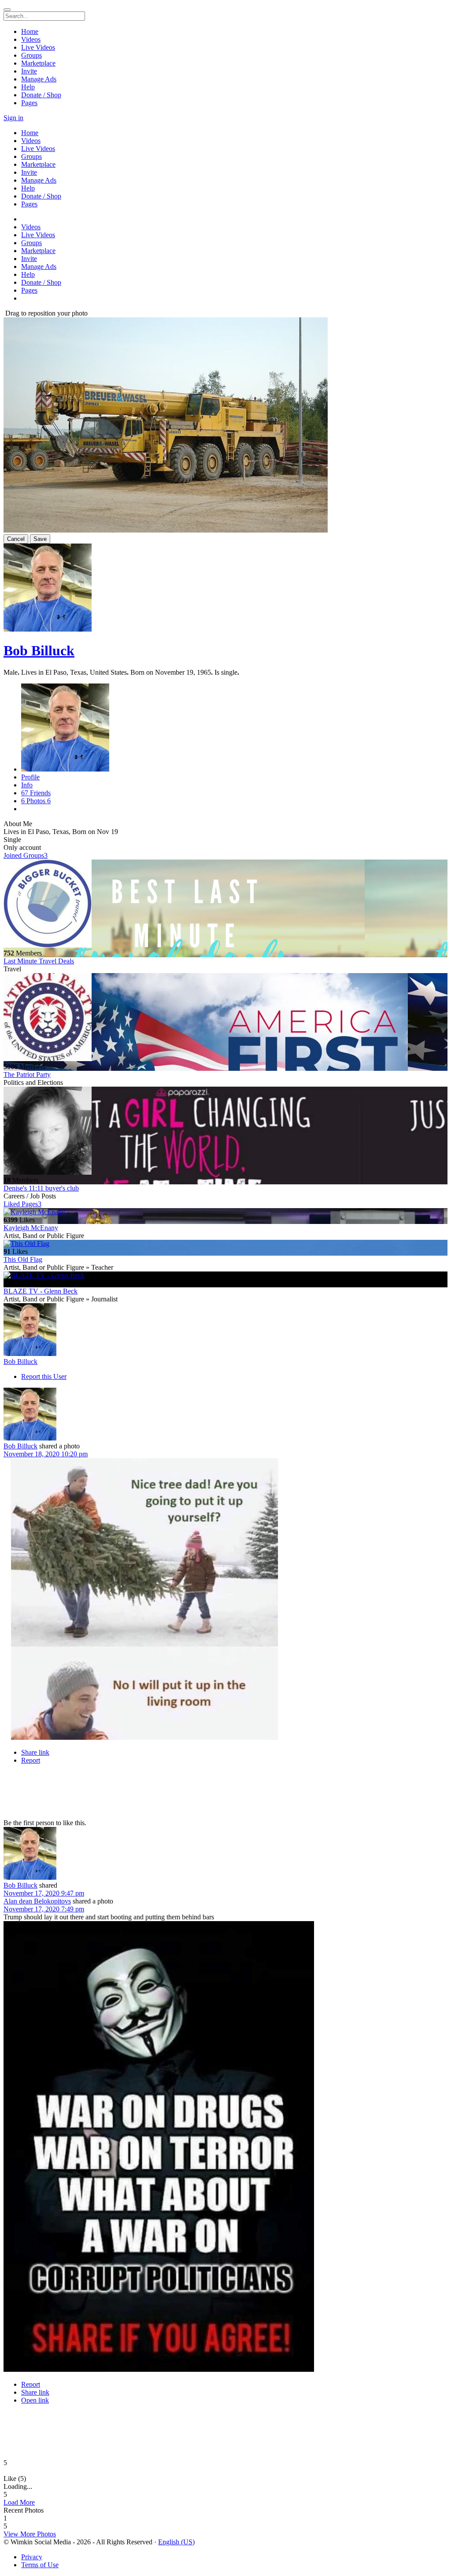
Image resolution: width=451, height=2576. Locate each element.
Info (27, 785)
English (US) (176, 2542)
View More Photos (30, 2534)
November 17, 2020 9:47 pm (44, 1893)
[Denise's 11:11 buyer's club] (225, 1132)
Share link (35, 1752)
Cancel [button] (16, 539)
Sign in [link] (13, 118)
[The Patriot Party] (225, 1018)
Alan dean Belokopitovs (37, 1901)
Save (40, 539)
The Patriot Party (27, 1075)
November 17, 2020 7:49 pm (44, 1909)
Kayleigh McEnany (31, 1228)
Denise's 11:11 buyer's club (41, 1188)
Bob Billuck (39, 650)
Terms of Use (40, 2565)
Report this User (44, 1376)
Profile (30, 777)
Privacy (32, 2557)
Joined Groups (26, 855)
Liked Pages (22, 1204)
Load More (19, 2502)
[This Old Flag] (225, 1244)
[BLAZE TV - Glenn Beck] (225, 1275)
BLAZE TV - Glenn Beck (41, 1291)
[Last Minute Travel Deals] (225, 904)
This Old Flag (23, 1259)
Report (31, 1760)
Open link (35, 2400)
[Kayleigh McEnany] (225, 1212)
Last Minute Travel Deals (39, 961)
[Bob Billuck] (225, 1330)
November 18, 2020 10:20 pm (46, 1454)
